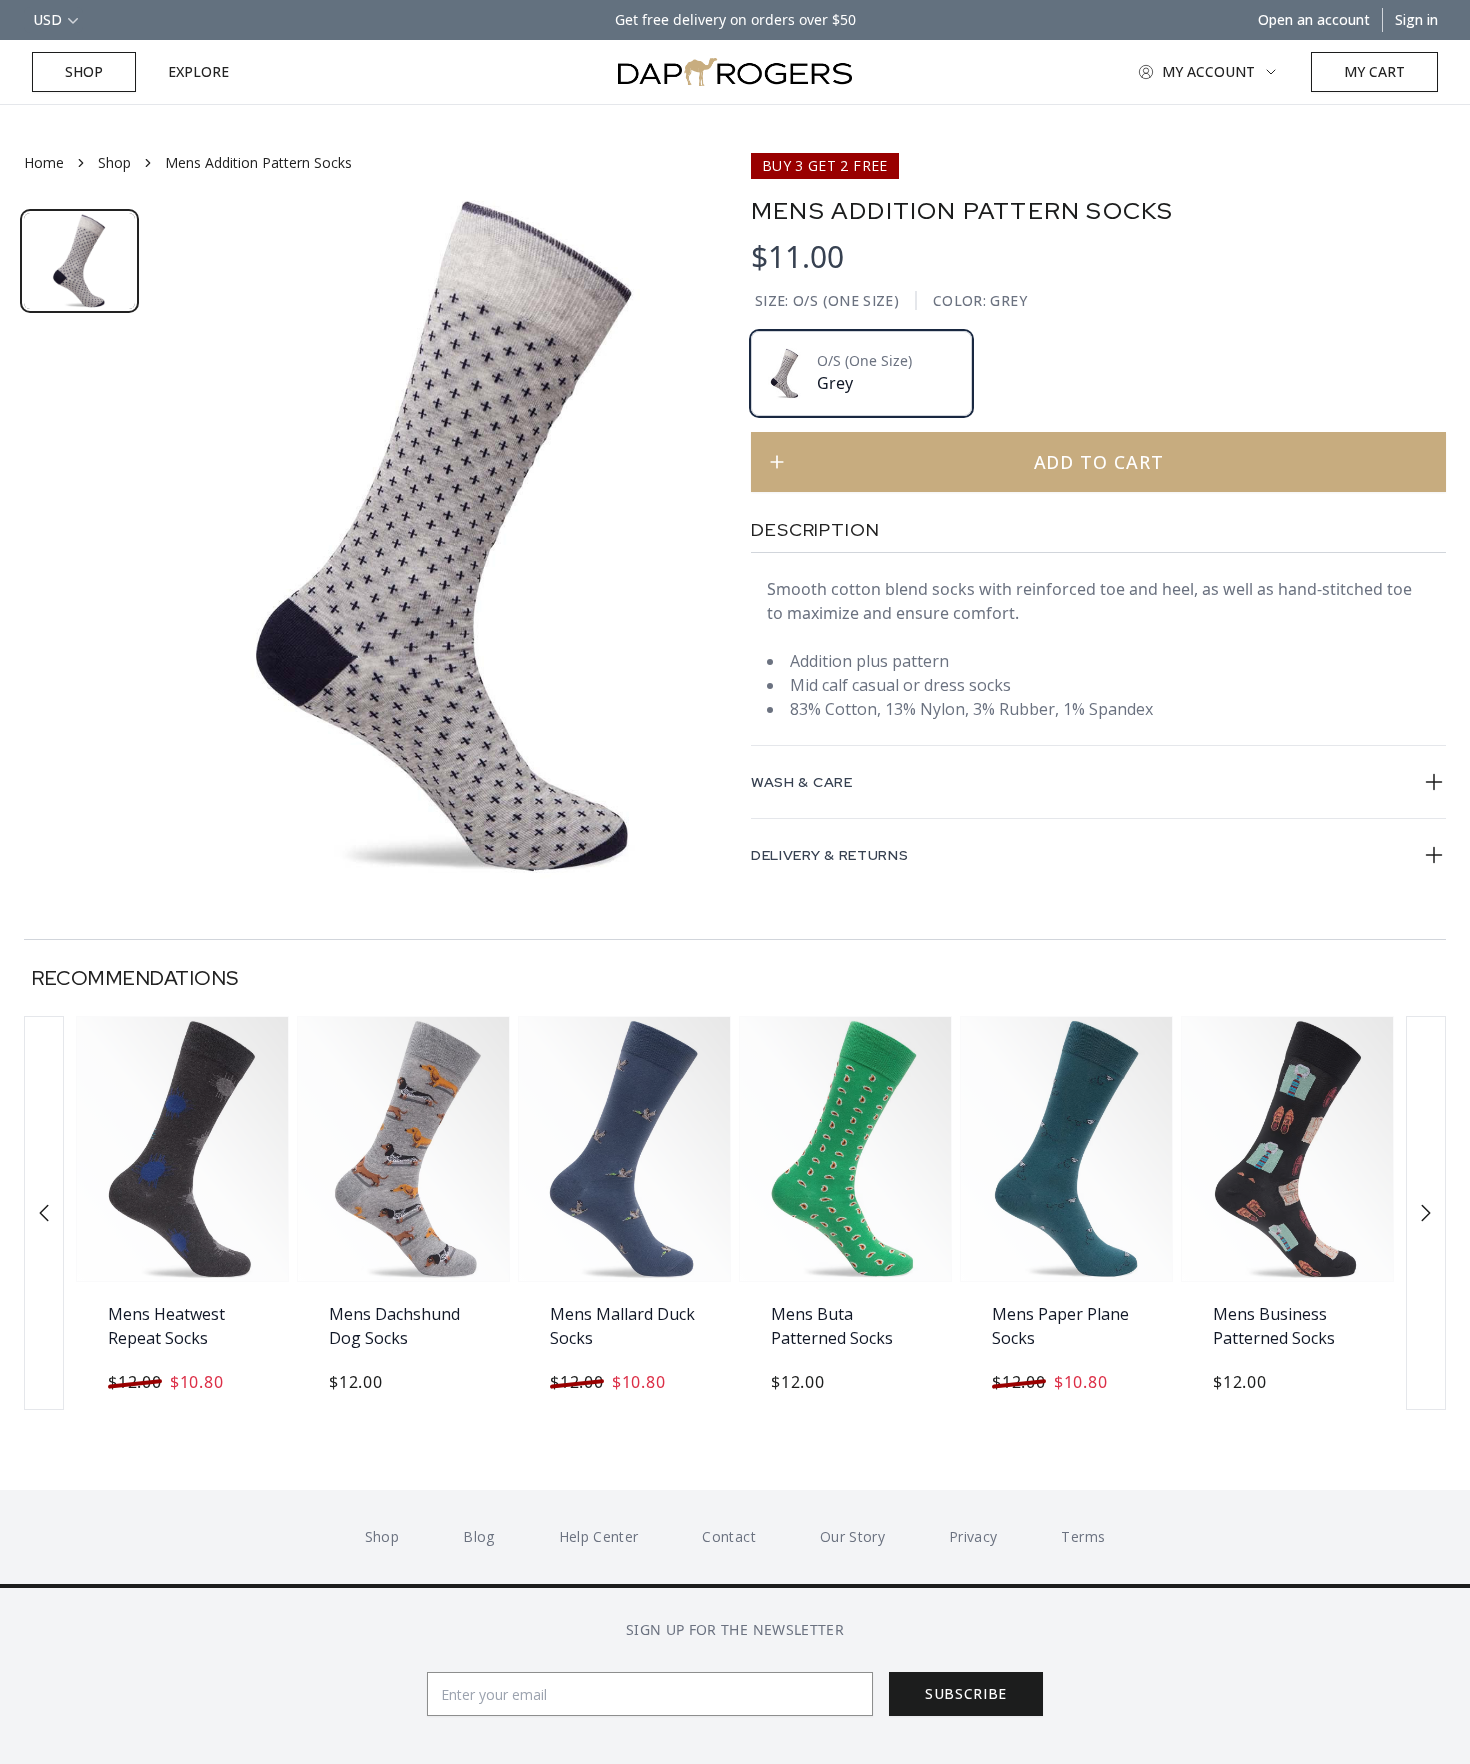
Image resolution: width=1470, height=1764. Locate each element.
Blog (478, 1536)
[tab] (79, 261)
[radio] (861, 373)
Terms (1083, 1536)
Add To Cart (1099, 462)
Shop (84, 71)
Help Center (599, 1536)
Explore (198, 71)
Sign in (1416, 19)
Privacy (973, 1536)
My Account (1208, 71)
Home (44, 162)
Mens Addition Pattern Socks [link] (258, 162)
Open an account (1314, 19)
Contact (728, 1536)
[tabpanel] (443, 536)
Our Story (852, 1536)
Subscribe (966, 1693)
